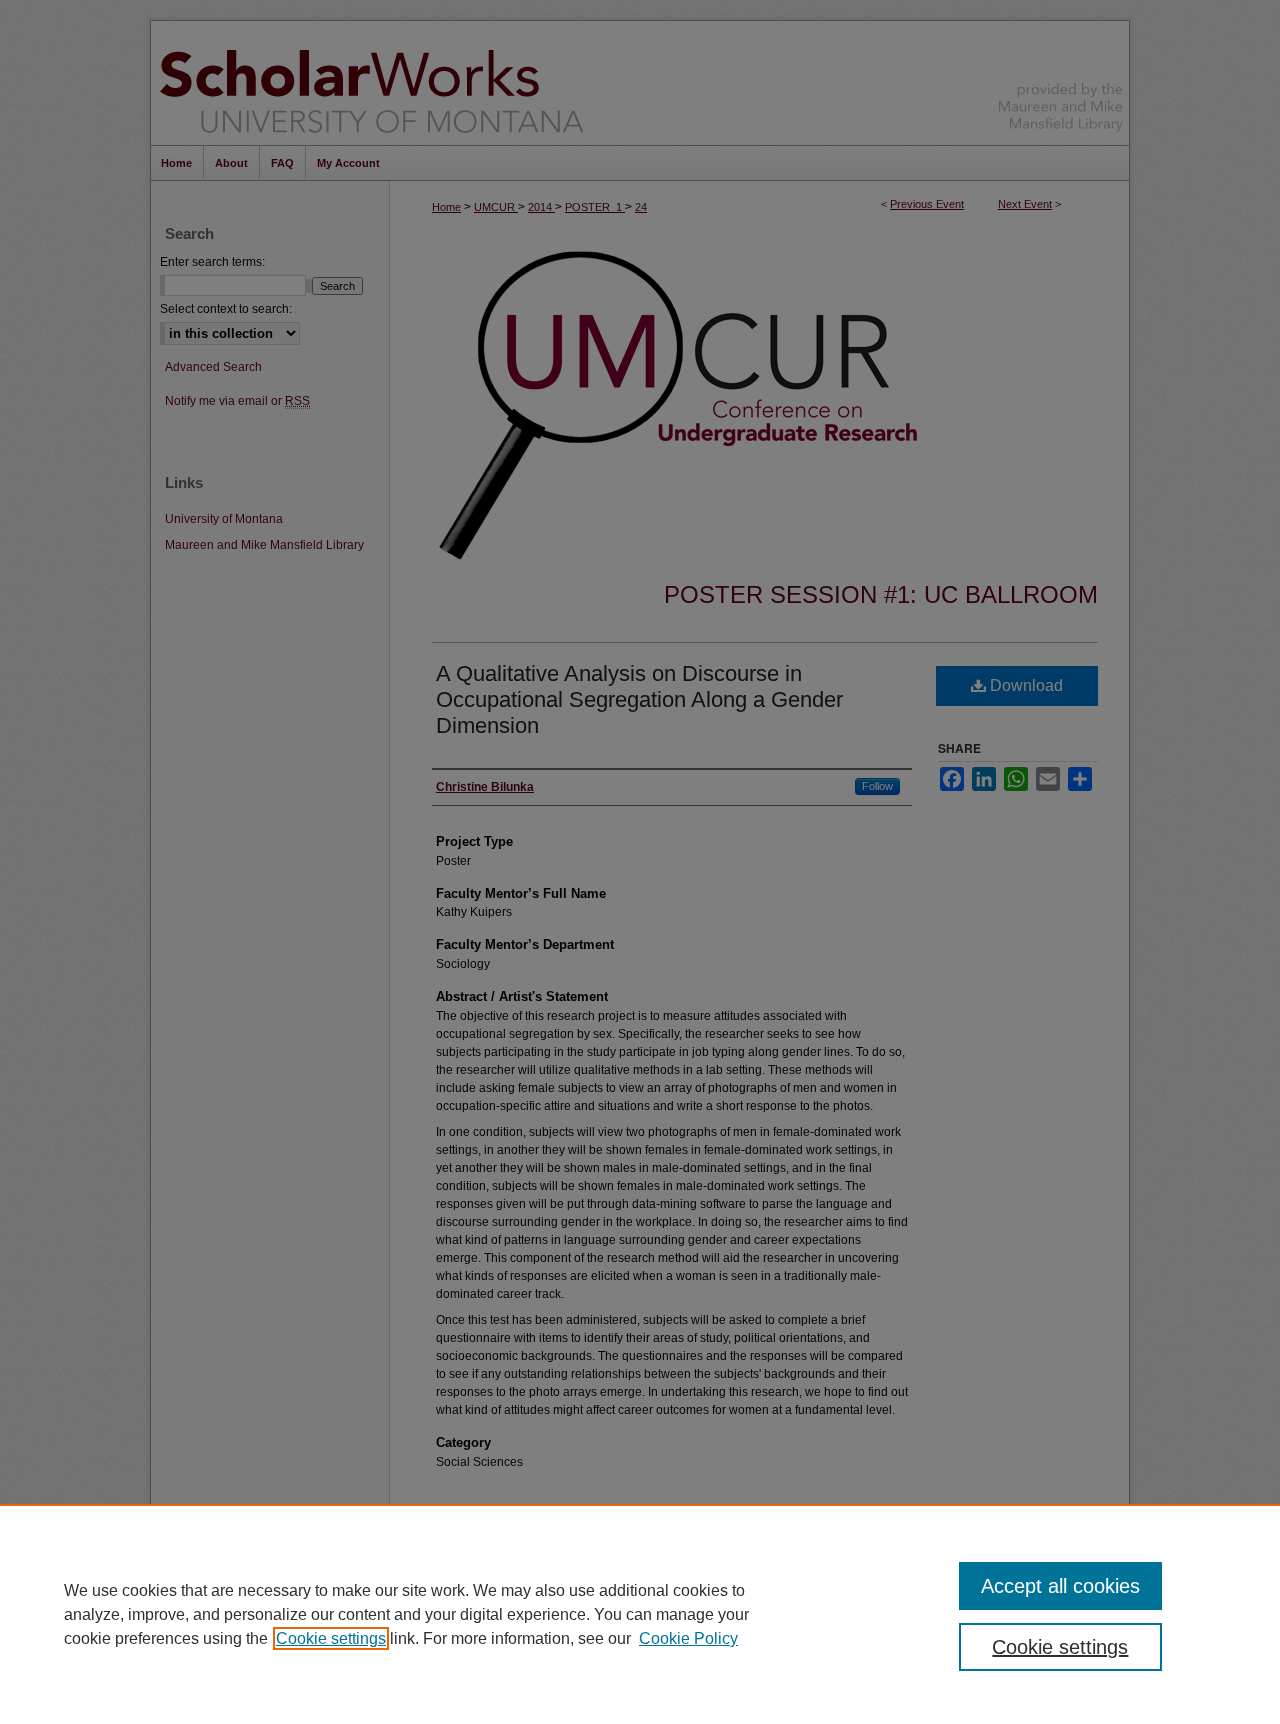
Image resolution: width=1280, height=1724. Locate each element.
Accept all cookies (1060, 1586)
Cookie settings (331, 1638)
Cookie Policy (688, 1638)
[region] (640, 1614)
